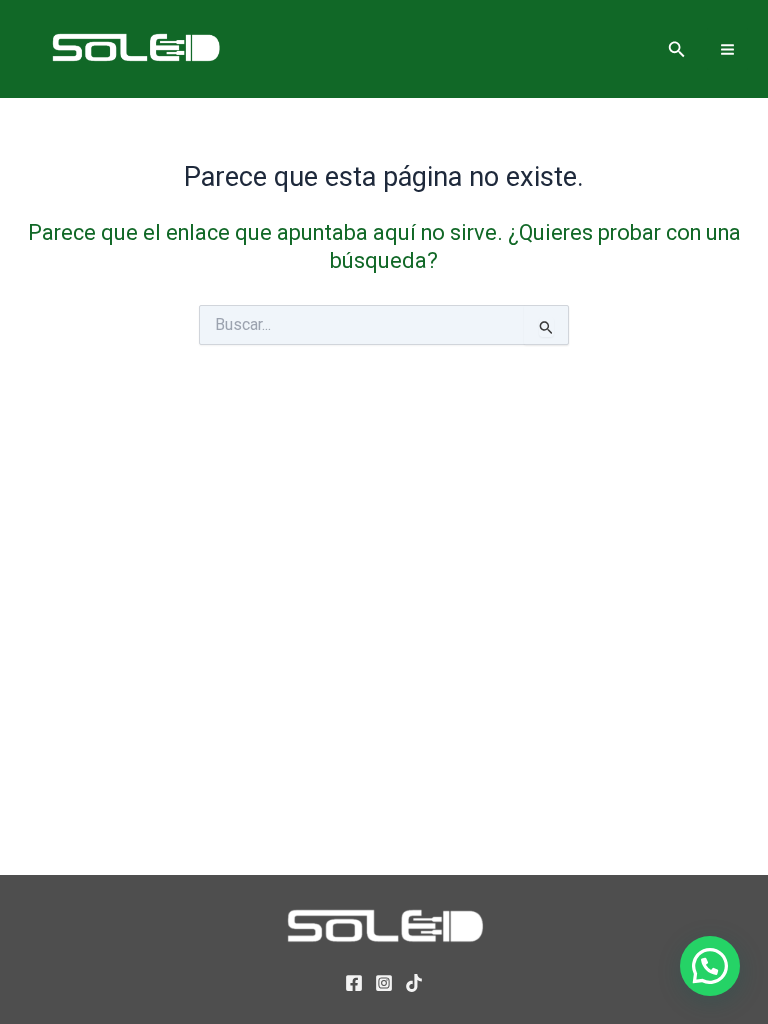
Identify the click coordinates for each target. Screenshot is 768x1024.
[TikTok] (414, 983)
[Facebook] (354, 983)
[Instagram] (384, 983)
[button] (677, 49)
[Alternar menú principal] (727, 48)
